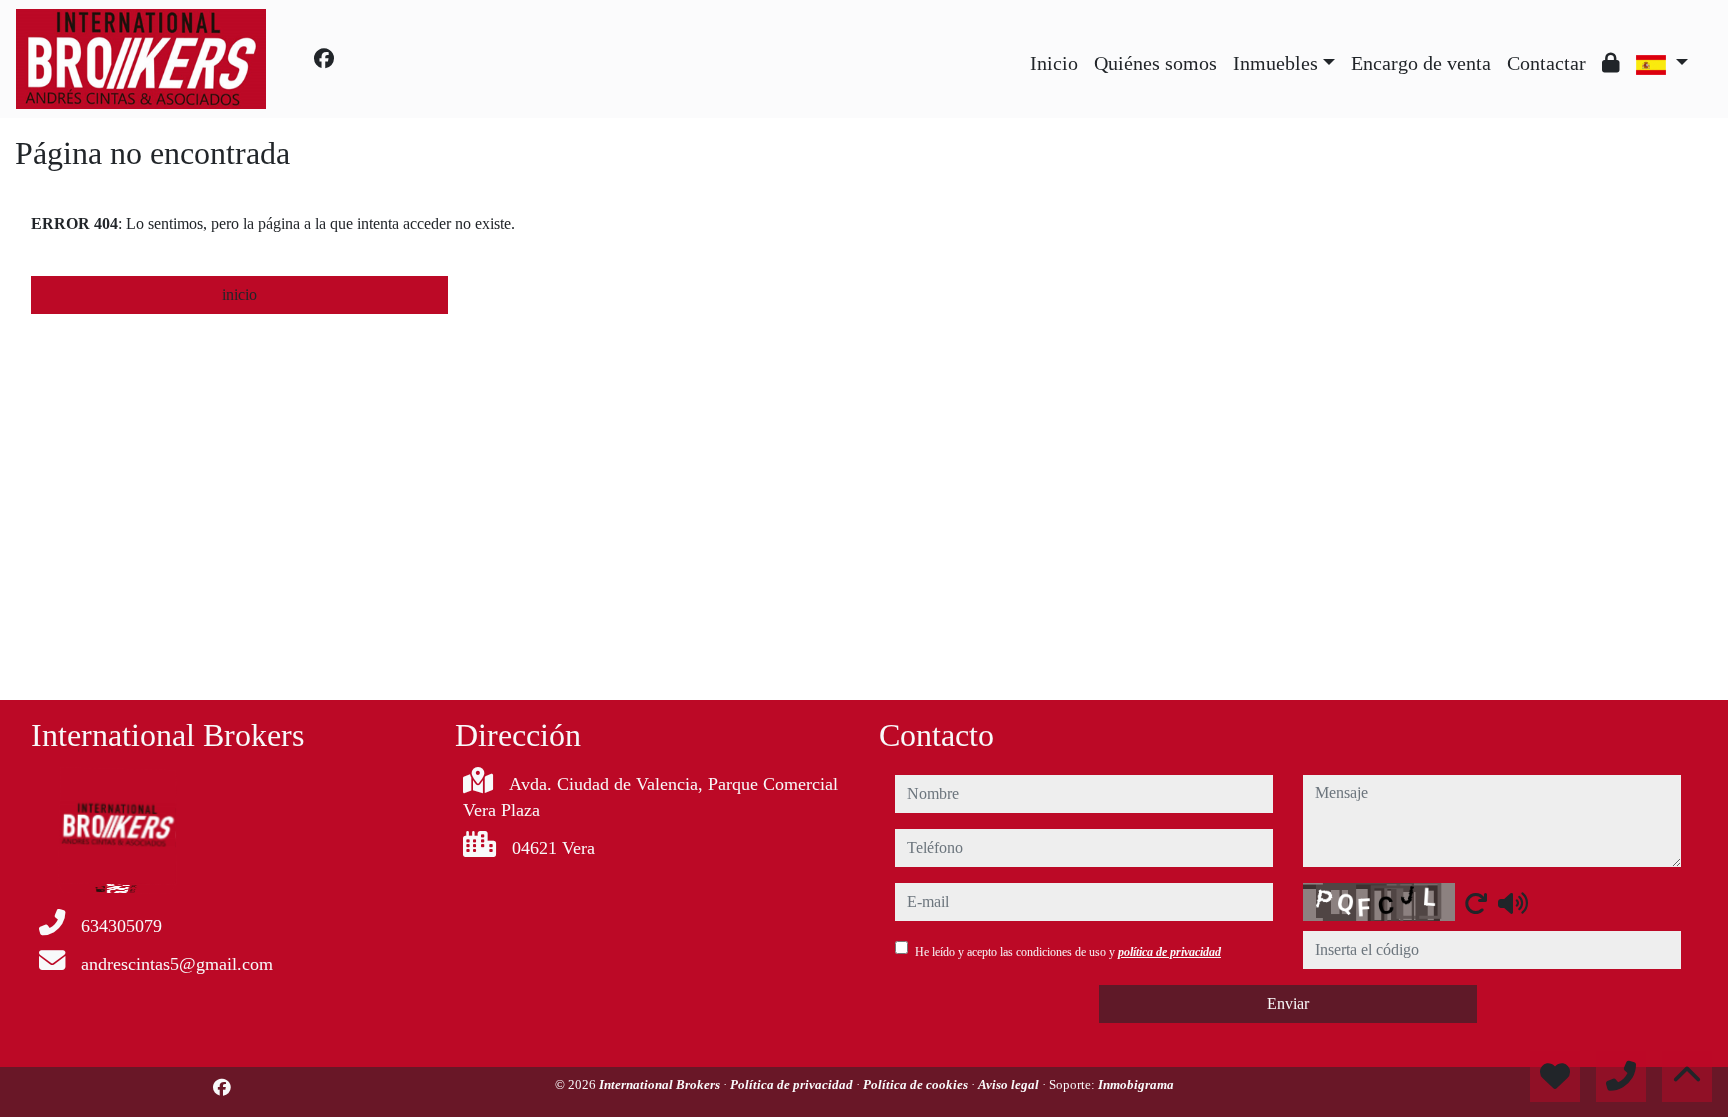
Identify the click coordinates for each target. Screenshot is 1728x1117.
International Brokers (661, 1084)
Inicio (1054, 63)
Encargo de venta (1421, 63)
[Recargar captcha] (1476, 903)
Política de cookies (917, 1084)
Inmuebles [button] (1275, 63)
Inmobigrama (1136, 1084)
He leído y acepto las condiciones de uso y (1068, 952)
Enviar (1288, 1003)
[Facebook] (324, 59)
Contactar (1546, 63)
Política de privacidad (793, 1084)
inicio (239, 294)
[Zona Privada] (1611, 63)
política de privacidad (1169, 952)
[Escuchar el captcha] (1513, 903)
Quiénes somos (1155, 63)
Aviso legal (1010, 1084)
